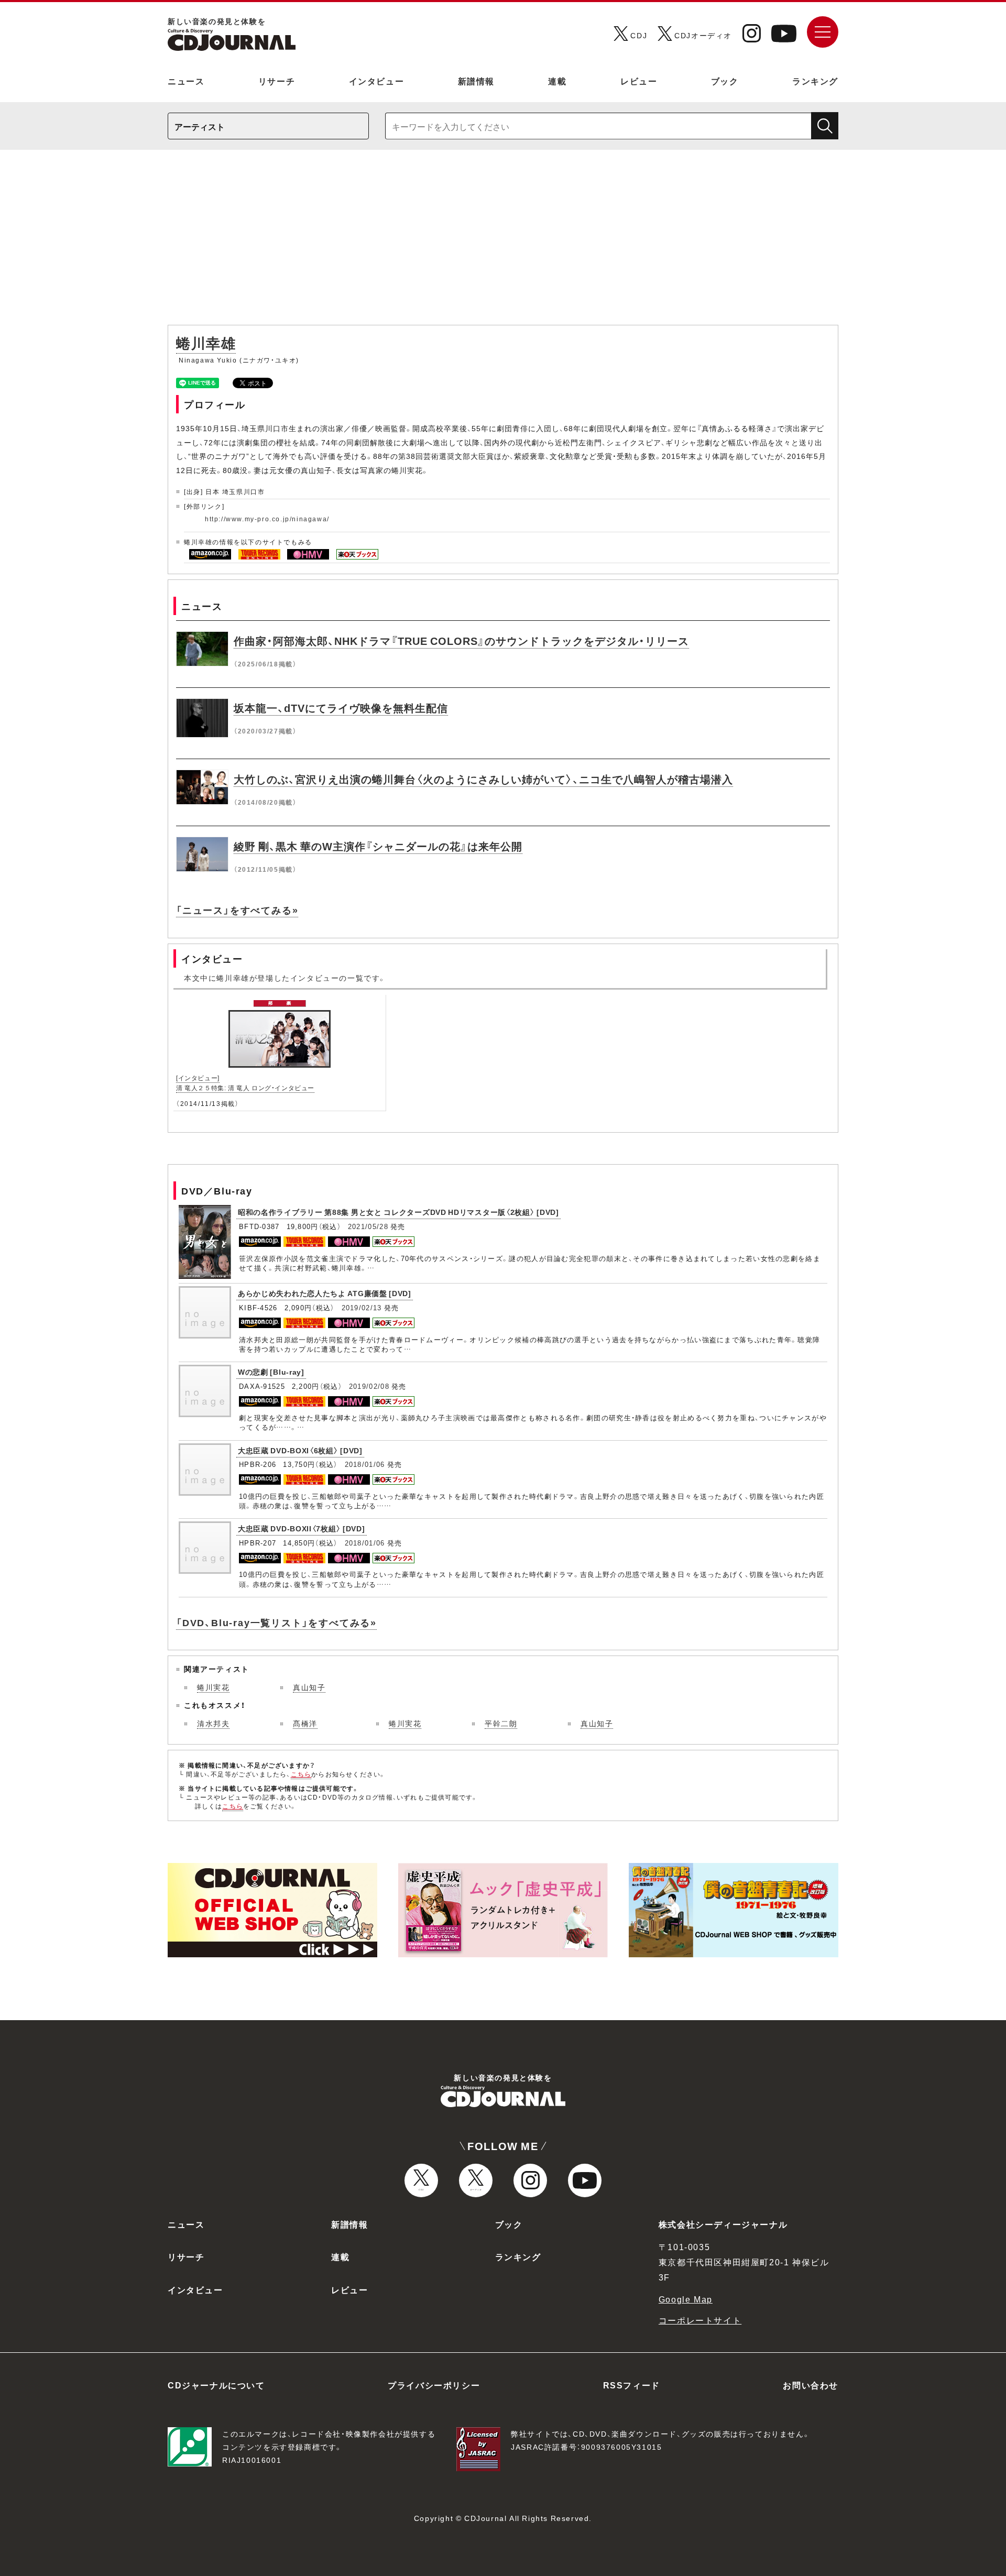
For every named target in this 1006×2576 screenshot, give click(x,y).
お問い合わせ (811, 2385)
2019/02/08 (369, 1386)
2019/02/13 (362, 1307)
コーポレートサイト (700, 2320)
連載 (557, 81)
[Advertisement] (503, 243)
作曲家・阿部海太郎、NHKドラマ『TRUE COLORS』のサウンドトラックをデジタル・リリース (461, 640)
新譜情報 (476, 81)
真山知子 (309, 1687)
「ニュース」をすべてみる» (237, 910)
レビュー (639, 81)
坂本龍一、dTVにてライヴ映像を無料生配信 (341, 708)
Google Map (686, 2299)
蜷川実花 (213, 1687)
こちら (301, 1774)
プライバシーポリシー (434, 2385)
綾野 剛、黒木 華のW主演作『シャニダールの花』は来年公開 (378, 846)
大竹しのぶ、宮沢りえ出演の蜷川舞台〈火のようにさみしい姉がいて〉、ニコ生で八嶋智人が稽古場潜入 (483, 779)
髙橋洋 (305, 1723)
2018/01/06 (365, 1464)
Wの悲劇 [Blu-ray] (271, 1372)
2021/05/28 (368, 1226)
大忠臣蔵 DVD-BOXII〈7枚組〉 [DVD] (302, 1528)
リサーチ (277, 81)
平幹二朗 (501, 1723)
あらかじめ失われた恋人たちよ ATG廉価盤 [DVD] (325, 1293)
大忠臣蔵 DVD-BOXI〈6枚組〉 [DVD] (300, 1450)
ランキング (815, 81)
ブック (725, 81)
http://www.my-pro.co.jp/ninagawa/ (267, 519)
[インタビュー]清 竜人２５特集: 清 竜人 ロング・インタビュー (245, 1083)
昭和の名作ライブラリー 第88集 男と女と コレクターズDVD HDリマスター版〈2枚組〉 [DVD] (398, 1212)
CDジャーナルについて (216, 2385)
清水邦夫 (213, 1723)
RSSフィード (632, 2385)
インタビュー (377, 81)
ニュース (186, 81)
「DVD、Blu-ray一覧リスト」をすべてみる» (276, 1622)
